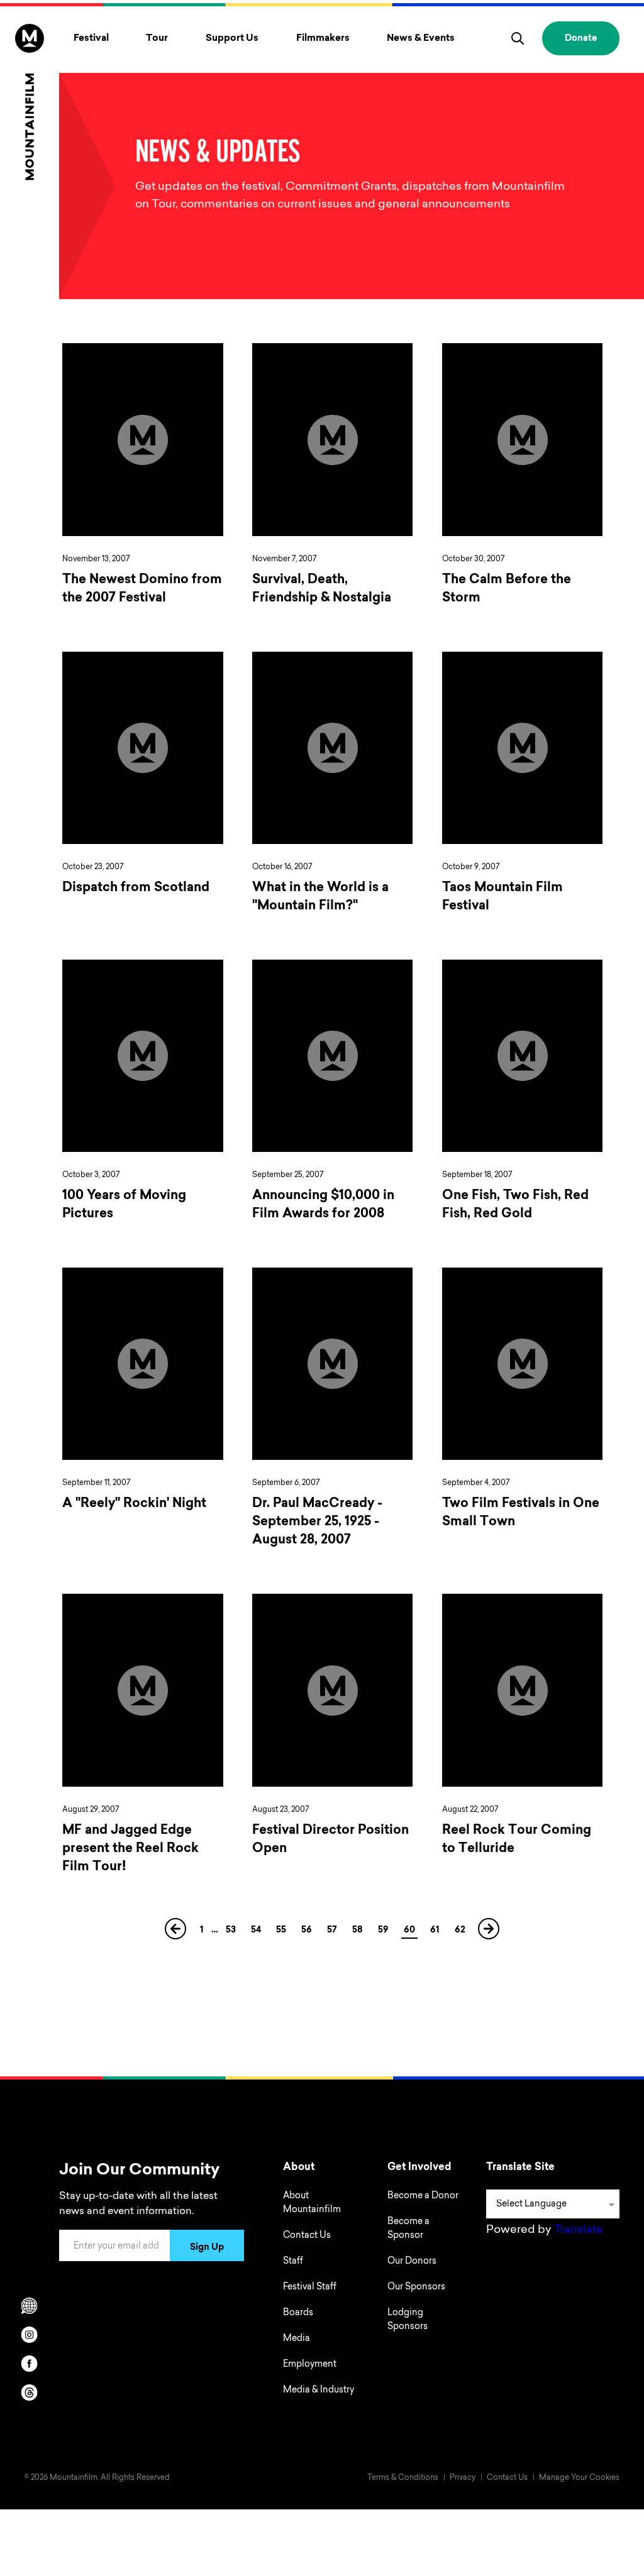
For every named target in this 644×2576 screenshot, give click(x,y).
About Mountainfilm (312, 2203)
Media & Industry (319, 2391)
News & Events (421, 39)
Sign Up (207, 2248)
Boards (298, 2313)
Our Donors (412, 2262)
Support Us (232, 39)
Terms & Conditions (403, 2478)
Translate (579, 2230)
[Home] (30, 102)
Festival (91, 39)
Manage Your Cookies (579, 2478)
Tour (157, 39)
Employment (310, 2365)
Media (297, 2339)
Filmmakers (323, 39)
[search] (518, 38)
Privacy (463, 2478)
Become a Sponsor (408, 2229)
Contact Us (307, 2236)
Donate (581, 39)
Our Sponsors (416, 2288)
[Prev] (176, 1933)
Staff (293, 2262)
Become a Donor (423, 2196)
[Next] (489, 1933)
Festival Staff (310, 2288)
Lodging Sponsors (408, 2320)
